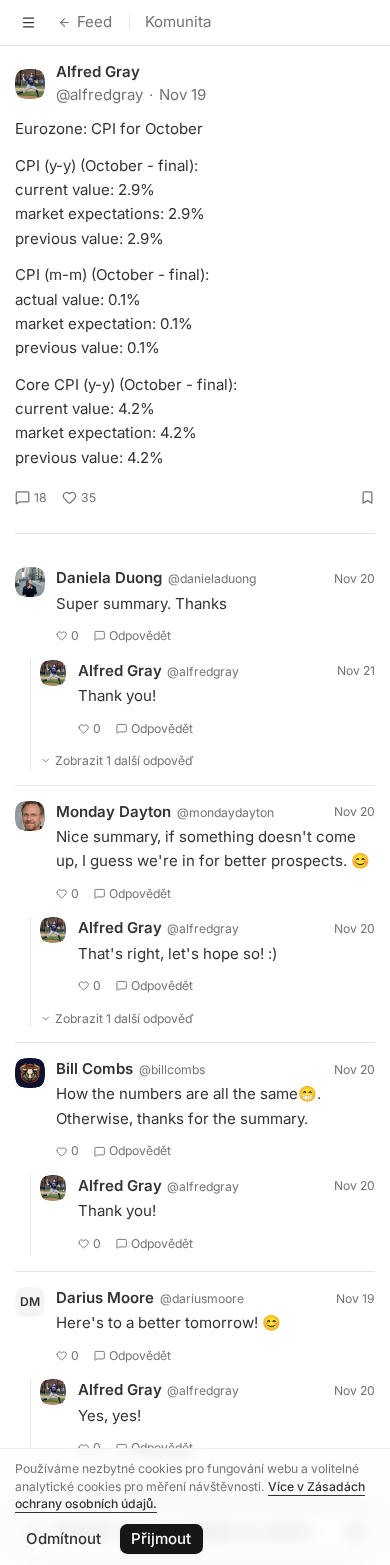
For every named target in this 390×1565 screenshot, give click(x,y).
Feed (94, 21)
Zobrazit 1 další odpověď (124, 760)
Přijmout (161, 1538)
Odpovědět (140, 635)
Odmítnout (63, 1538)
